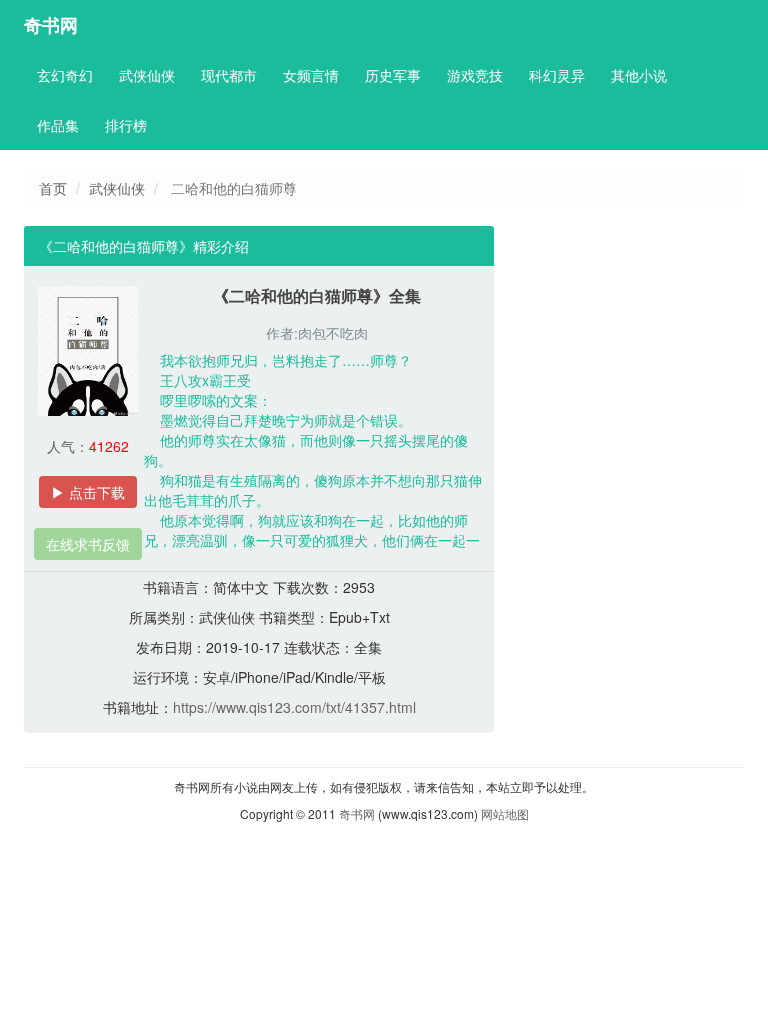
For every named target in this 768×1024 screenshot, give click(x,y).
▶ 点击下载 (88, 492)
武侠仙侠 (147, 75)
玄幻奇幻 (65, 75)
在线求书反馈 (88, 544)
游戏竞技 (475, 75)
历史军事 (393, 75)
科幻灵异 (557, 75)
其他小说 (639, 75)
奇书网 (51, 25)
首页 (53, 188)
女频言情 (311, 75)
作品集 (58, 125)
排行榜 (126, 125)
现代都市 (229, 75)
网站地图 (505, 813)
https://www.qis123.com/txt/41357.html (294, 707)
